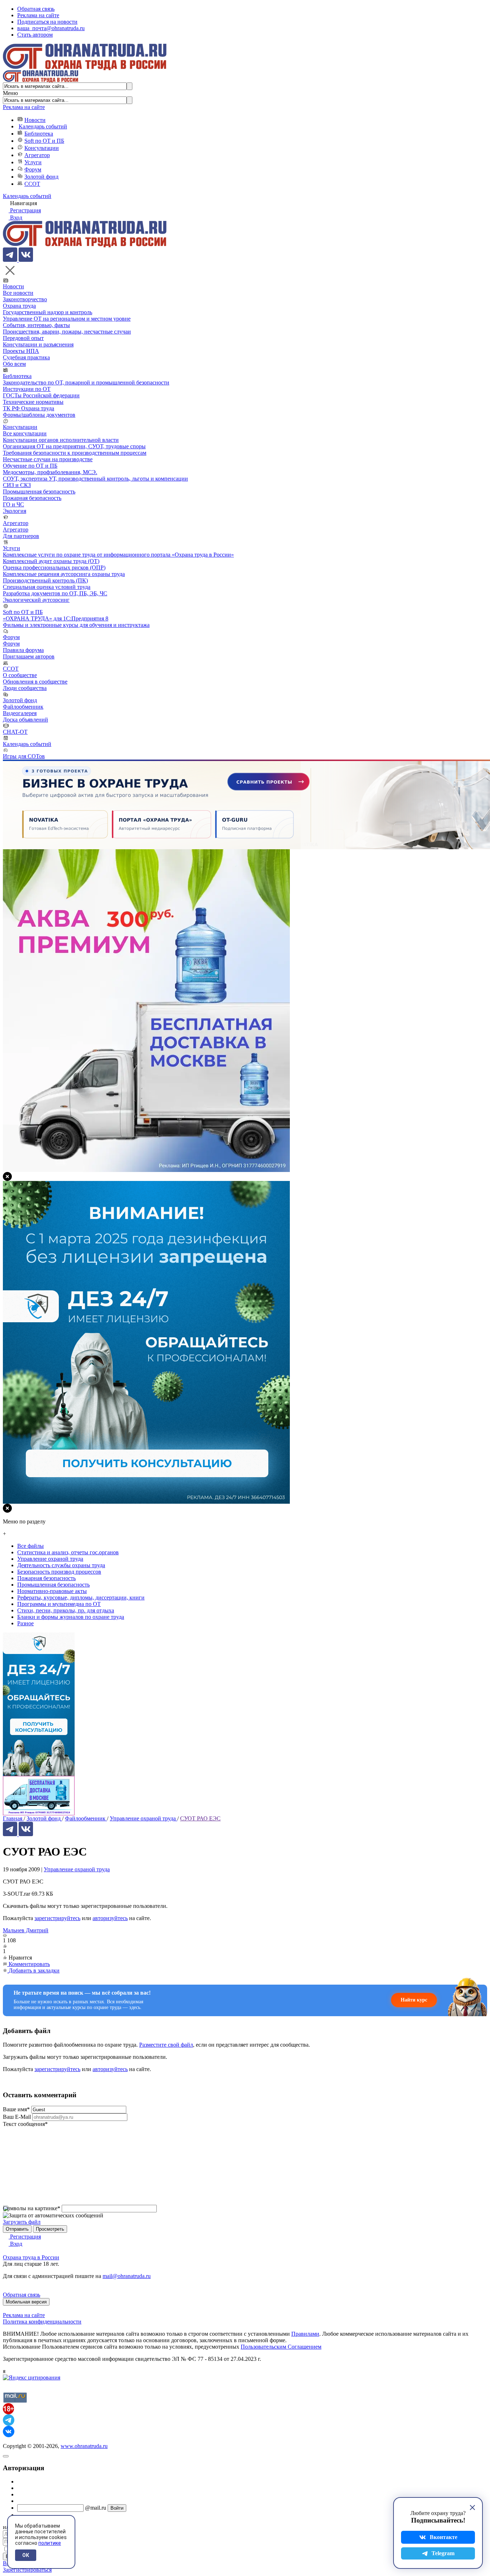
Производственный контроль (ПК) (45, 580)
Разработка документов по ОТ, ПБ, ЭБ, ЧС (55, 593)
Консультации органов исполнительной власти (61, 440)
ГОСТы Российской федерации (41, 395)
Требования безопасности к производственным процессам (75, 453)
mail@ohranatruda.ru (127, 2276)
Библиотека (39, 134)
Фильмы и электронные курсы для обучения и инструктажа (76, 625)
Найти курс (414, 2000)
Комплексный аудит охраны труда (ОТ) (51, 561)
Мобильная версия (26, 2302)
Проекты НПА (21, 351)
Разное (25, 1623)
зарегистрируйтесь (57, 1918)
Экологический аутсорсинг (36, 600)
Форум (33, 169)
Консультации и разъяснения (38, 344)
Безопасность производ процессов (59, 1572)
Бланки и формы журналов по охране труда (71, 1617)
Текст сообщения (25, 2124)
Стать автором (35, 35)
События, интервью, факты (36, 325)
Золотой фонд (41, 177)
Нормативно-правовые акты (52, 1591)
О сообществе (20, 675)
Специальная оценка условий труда (47, 587)
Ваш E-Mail (17, 2117)
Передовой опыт (23, 338)
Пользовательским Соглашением (281, 2347)
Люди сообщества (25, 688)
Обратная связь (36, 9)
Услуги (33, 162)
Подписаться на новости (47, 22)
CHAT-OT (15, 732)
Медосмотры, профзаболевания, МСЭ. (50, 472)
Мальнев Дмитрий (26, 1930)
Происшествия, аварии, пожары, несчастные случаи (67, 332)
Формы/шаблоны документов (39, 415)
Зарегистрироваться (27, 2570)
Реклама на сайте (38, 15)
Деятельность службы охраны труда (61, 1565)
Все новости (18, 293)
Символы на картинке (32, 2208)
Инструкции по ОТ (27, 389)
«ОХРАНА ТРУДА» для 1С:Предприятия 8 (56, 618)
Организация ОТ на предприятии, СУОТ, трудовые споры (74, 446)
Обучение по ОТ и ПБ (30, 466)
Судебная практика (26, 357)
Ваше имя (16, 2109)
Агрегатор (37, 155)
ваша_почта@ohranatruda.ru (51, 28)
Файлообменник (23, 707)
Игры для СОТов (24, 756)
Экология (15, 511)
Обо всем (14, 364)
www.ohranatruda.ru (84, 2446)
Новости (35, 120)
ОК (26, 2555)
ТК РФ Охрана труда (29, 408)
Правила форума (23, 650)
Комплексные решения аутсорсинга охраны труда (64, 574)
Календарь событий (43, 126)
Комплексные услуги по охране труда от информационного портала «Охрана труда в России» (118, 555)
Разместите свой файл (166, 2045)
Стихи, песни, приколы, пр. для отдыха (66, 1610)
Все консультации (25, 433)
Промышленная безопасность (39, 491)
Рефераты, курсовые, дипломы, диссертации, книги (81, 1597)
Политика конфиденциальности (42, 2322)
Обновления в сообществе (35, 682)
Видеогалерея (20, 713)
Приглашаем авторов (29, 656)
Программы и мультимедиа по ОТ (59, 1604)
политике (50, 2543)
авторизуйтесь (110, 1918)
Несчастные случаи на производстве (48, 459)
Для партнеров (21, 536)
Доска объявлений (25, 720)
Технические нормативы (33, 402)
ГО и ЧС (13, 504)
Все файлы (30, 1546)
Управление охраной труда (77, 1869)
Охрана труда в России (31, 2257)
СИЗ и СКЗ (17, 485)
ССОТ (32, 184)
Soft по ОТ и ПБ (44, 141)
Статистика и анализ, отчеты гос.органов (68, 1552)
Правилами (305, 2334)
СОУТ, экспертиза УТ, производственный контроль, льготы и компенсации (95, 479)
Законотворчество (25, 299)
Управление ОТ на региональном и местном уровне (67, 319)
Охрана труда (19, 306)
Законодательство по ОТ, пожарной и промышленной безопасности (86, 382)
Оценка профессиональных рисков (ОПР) (54, 568)
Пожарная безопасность (32, 498)
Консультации (42, 148)
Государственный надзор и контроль (48, 312)
